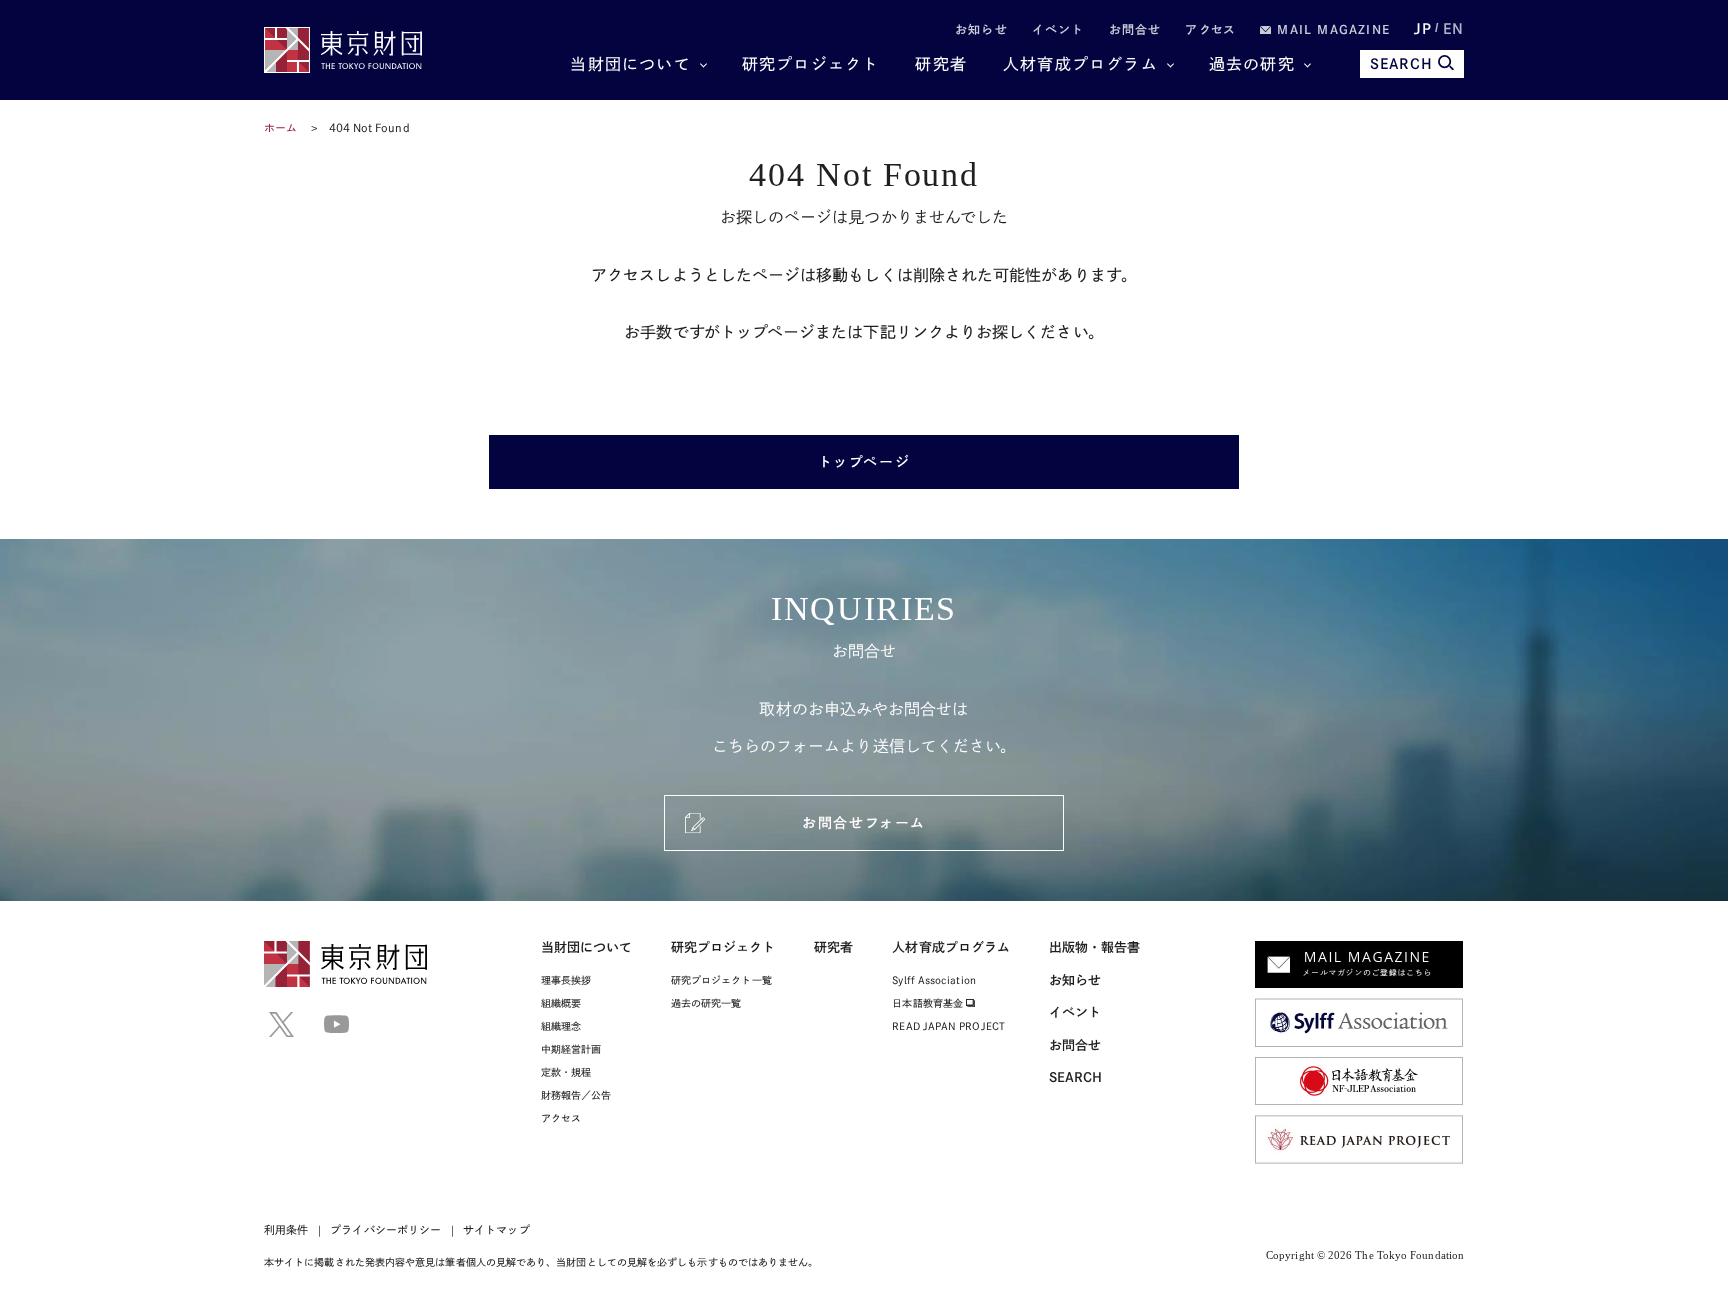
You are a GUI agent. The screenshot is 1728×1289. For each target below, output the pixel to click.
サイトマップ (496, 1229)
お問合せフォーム (863, 823)
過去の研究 (1252, 64)
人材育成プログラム (1080, 64)
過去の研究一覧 (706, 1003)
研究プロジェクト (811, 64)
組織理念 (561, 1026)
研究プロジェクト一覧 (721, 980)
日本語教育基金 (929, 1003)
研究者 (941, 64)
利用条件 (286, 1229)
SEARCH (1401, 64)
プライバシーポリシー (385, 1229)
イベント (1058, 29)
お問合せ (1135, 29)
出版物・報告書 (1095, 947)
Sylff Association (933, 980)
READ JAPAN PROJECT (948, 1026)
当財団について (630, 64)
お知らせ (981, 29)
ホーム (280, 127)
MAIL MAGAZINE (1331, 29)
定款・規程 (566, 1072)
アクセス (1210, 29)
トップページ (864, 462)
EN (1453, 29)
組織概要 (561, 1003)
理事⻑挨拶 (566, 980)
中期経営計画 (571, 1049)
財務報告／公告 (576, 1095)
